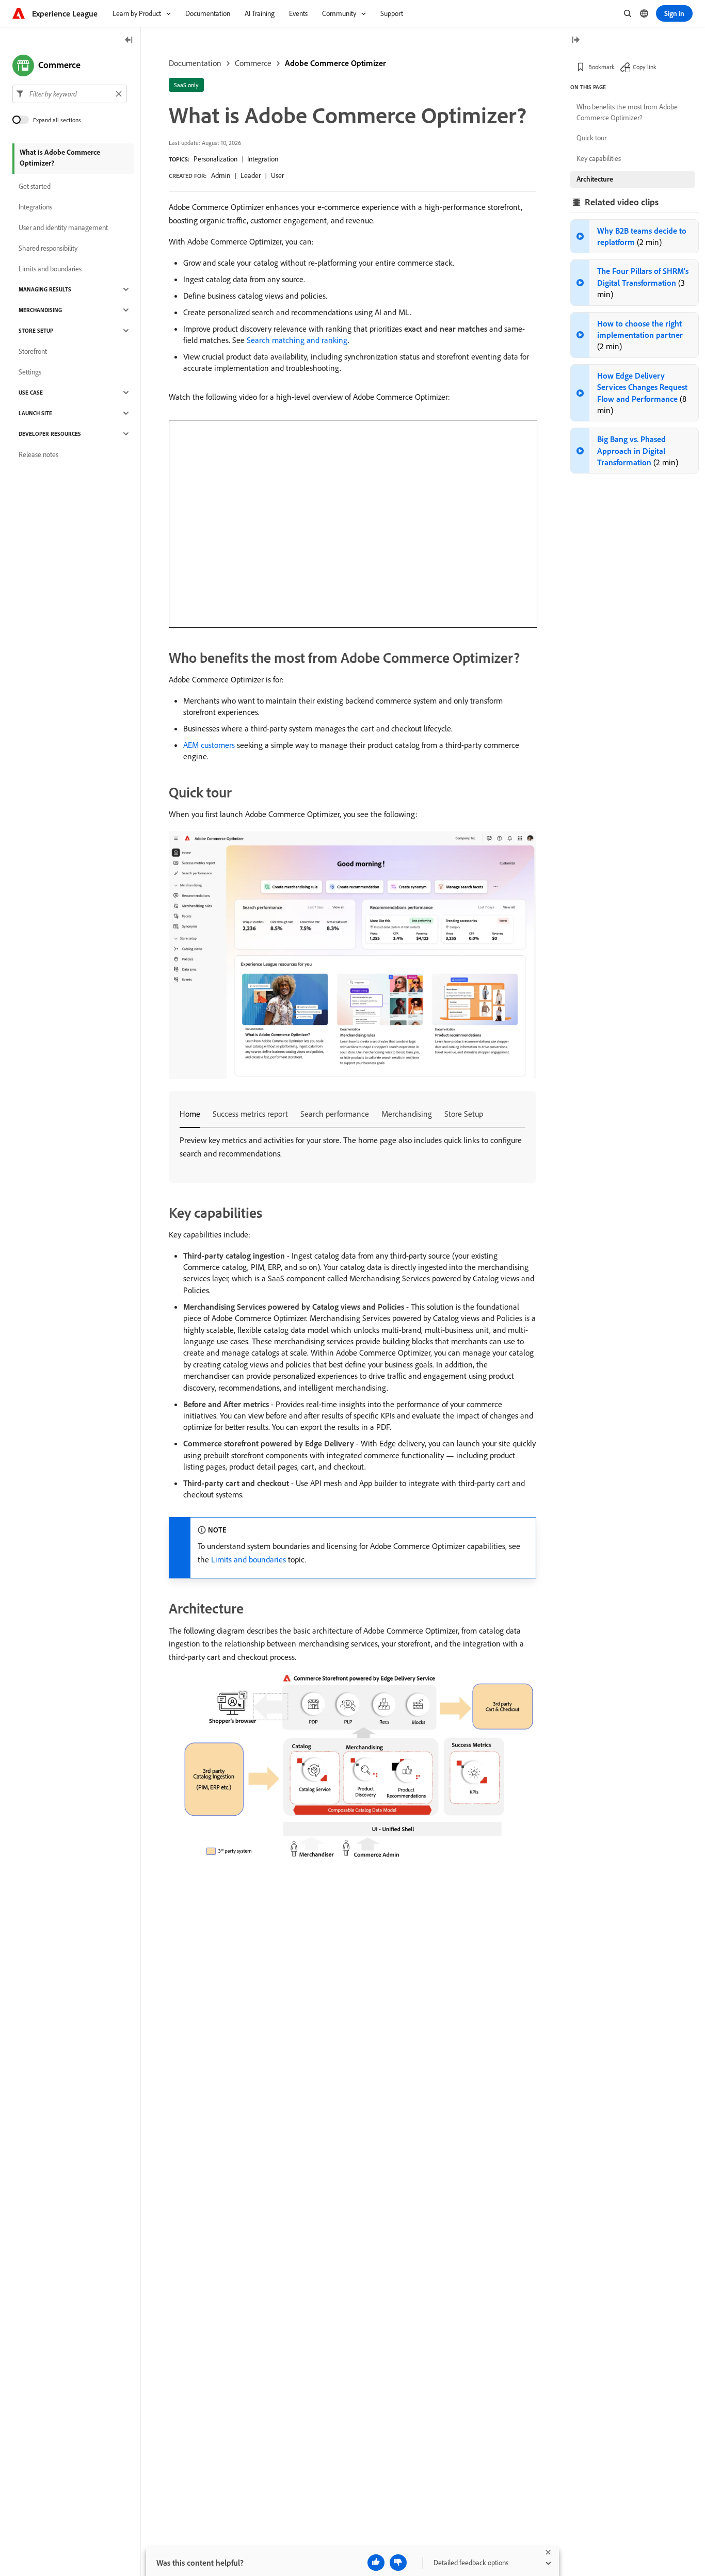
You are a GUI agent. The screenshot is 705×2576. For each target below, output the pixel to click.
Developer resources (50, 434)
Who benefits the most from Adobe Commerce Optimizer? (627, 112)
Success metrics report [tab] (250, 1114)
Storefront (33, 351)
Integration (263, 159)
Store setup (36, 331)
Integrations (35, 207)
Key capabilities (599, 158)
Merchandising (40, 310)
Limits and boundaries (249, 1559)
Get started (35, 186)
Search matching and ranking (297, 340)
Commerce (253, 63)
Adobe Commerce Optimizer (335, 63)
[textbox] (70, 94)
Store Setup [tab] (464, 1114)
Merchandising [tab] (407, 1114)
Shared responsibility (48, 248)
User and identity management (63, 227)
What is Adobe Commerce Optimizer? (60, 158)
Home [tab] (190, 1114)
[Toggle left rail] (129, 40)
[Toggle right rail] (575, 40)
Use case (31, 393)
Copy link (645, 67)
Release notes (38, 454)
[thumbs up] (376, 2563)
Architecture (595, 179)
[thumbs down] (398, 2563)
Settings (30, 372)
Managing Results (45, 289)
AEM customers (209, 745)
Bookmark (602, 67)
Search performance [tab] (335, 1114)
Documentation (195, 63)
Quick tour (591, 138)
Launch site (35, 413)
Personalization (215, 159)
